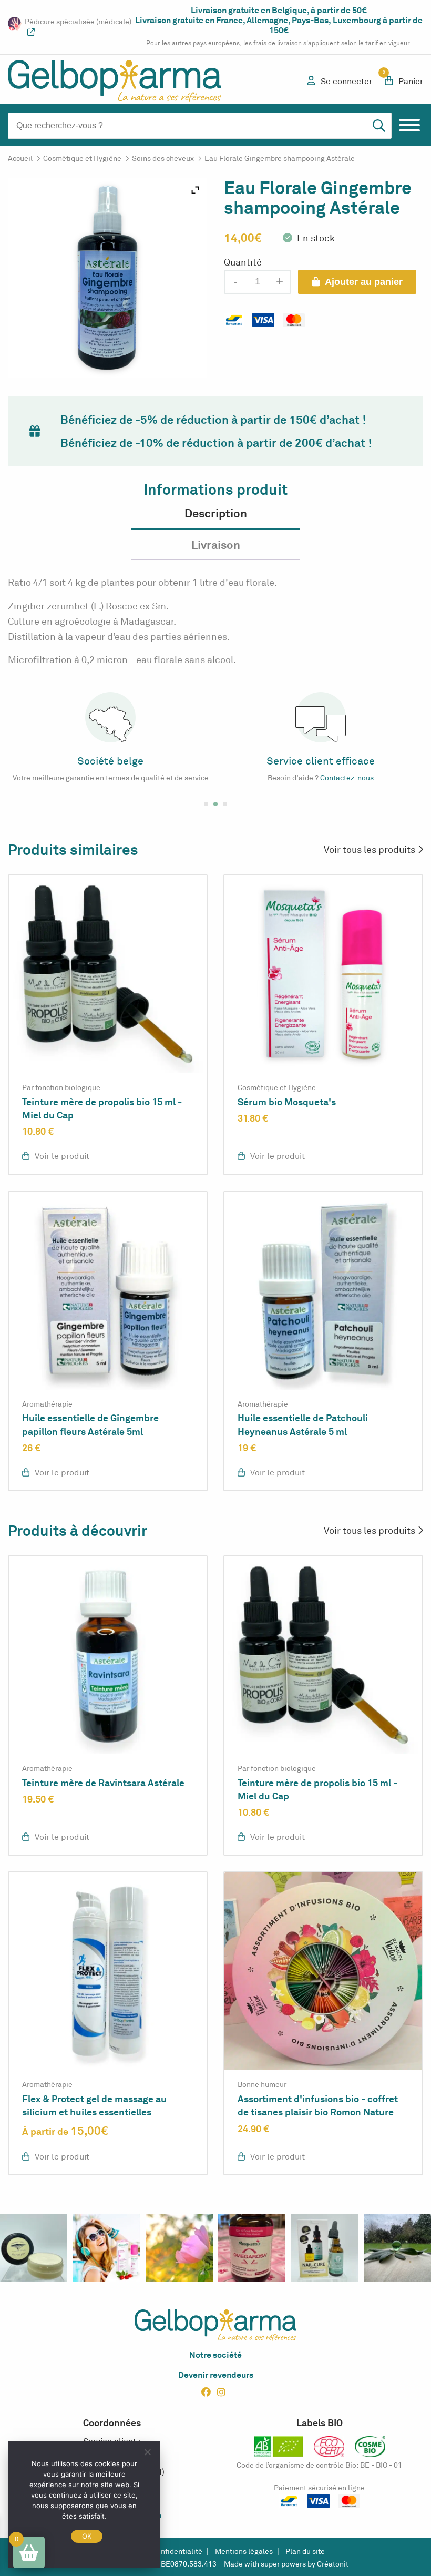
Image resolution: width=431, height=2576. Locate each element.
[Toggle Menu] (409, 125)
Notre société (215, 2355)
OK (87, 2536)
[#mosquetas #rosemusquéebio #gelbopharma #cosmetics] (179, 2248)
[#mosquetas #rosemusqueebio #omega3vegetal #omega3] (252, 2248)
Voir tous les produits (371, 850)
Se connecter (346, 82)
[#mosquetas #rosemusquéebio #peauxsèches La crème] (106, 2248)
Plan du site (305, 2552)
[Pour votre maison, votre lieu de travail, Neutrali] (397, 2248)
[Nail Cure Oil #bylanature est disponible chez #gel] (324, 2248)
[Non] (147, 2452)
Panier (404, 80)
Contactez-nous (347, 778)
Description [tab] (216, 513)
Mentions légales (244, 2552)
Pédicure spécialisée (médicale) (78, 22)
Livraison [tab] (216, 545)
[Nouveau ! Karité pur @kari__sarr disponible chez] (34, 2248)
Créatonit (333, 2564)
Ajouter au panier (364, 282)
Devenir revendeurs (216, 2375)
